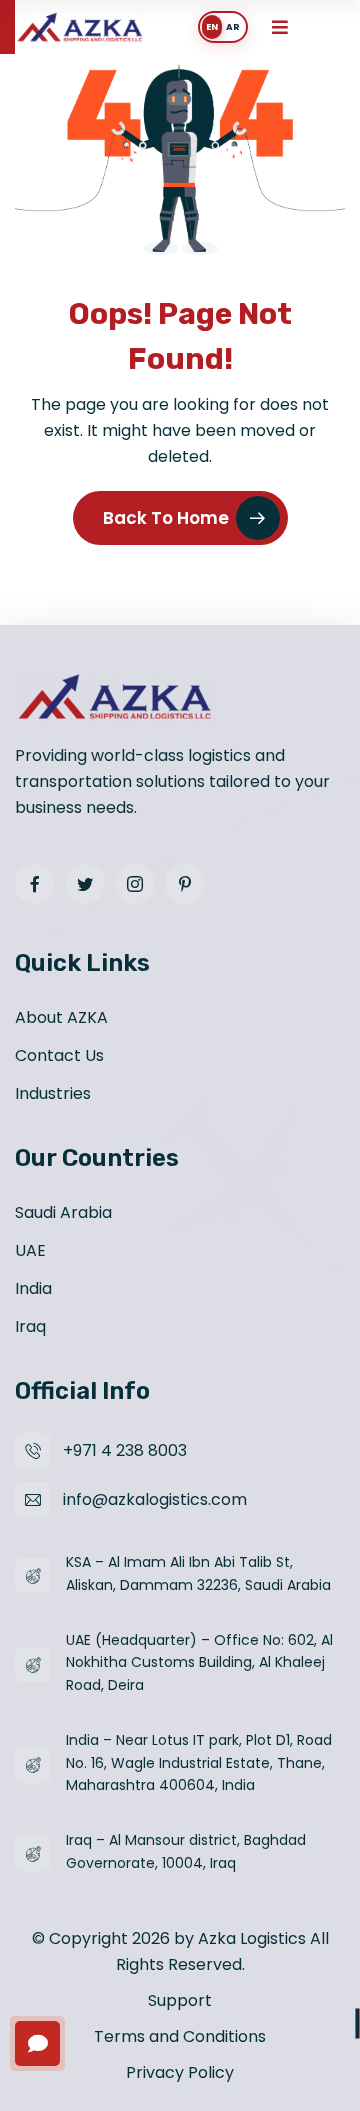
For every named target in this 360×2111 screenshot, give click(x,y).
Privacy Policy (180, 2072)
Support (180, 2000)
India (33, 1288)
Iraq (30, 1326)
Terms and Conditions (180, 2036)
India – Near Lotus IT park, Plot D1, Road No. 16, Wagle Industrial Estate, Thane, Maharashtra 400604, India (199, 1763)
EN (212, 27)
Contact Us (59, 1055)
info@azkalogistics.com (155, 1499)
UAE (30, 1250)
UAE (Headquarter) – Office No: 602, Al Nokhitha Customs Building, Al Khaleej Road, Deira (199, 1663)
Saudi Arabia (63, 1212)
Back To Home (166, 518)
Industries (53, 1093)
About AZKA (61, 1017)
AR (233, 27)
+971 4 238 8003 (125, 1450)
